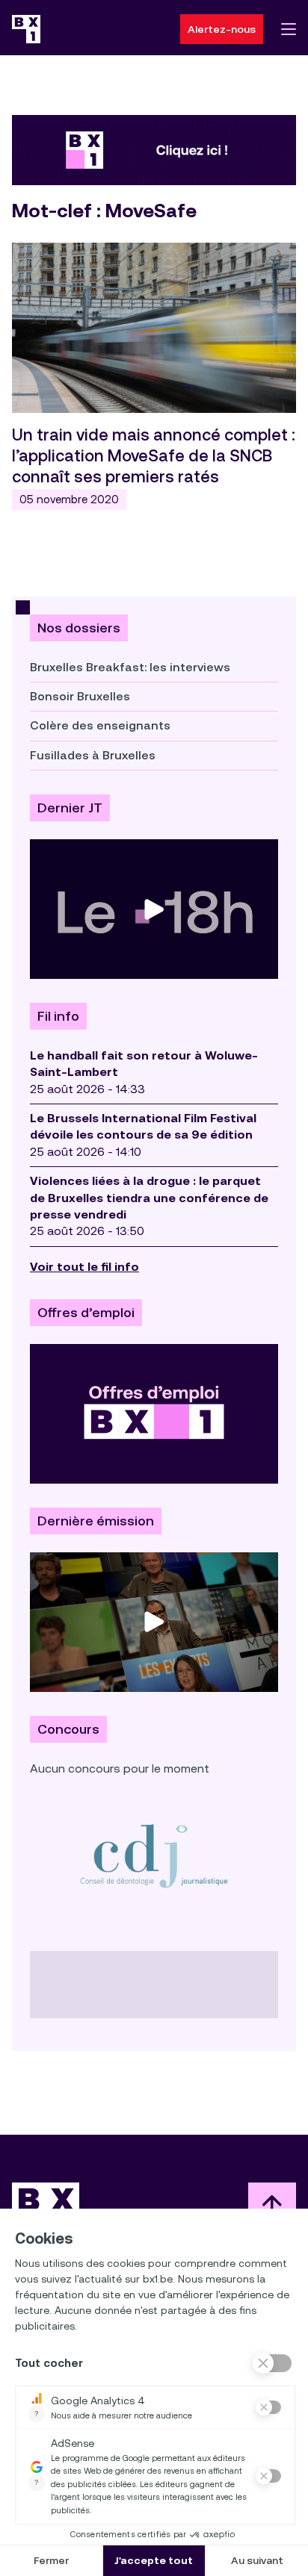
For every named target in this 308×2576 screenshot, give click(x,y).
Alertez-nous (222, 29)
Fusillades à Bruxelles (93, 755)
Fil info (58, 1016)
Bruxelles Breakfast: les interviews (130, 667)
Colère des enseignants (100, 725)
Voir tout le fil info (84, 1267)
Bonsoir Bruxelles (80, 696)
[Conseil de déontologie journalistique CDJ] (154, 1855)
